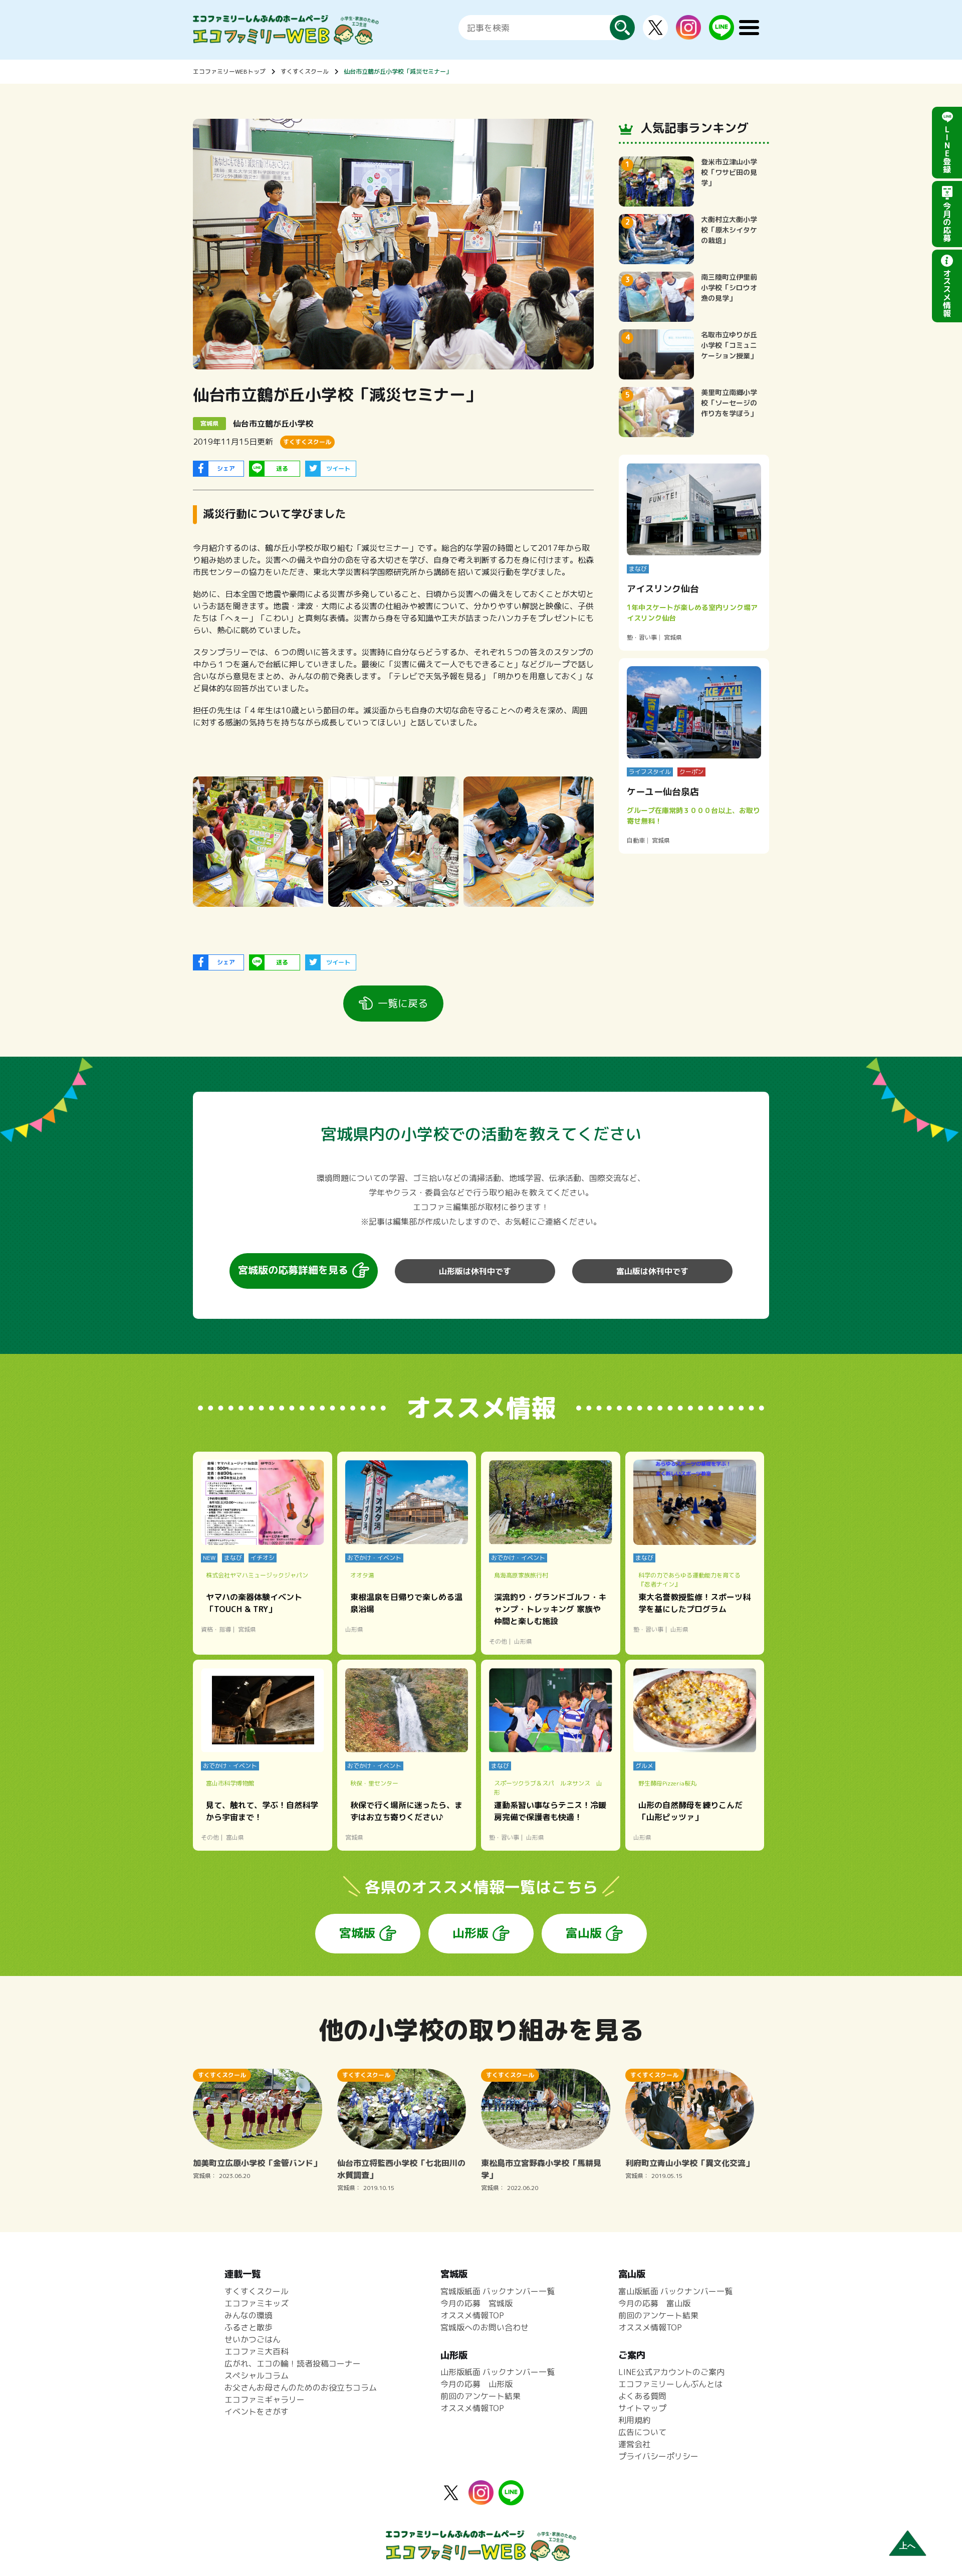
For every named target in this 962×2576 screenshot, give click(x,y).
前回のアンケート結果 (480, 2396)
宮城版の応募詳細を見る (293, 1270)
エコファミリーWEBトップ (229, 71)
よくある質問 (642, 2396)
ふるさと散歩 (249, 2327)
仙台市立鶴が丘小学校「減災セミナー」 (398, 71)
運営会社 (634, 2444)
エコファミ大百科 (257, 2351)
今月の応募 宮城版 (476, 2303)
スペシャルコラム (257, 2375)
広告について (642, 2432)
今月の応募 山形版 (476, 2384)
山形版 (470, 1933)
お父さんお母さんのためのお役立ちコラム (301, 2388)
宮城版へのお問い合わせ (485, 2327)
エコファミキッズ (257, 2303)
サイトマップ (642, 2408)
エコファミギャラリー (265, 2400)
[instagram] (688, 34)
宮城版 (357, 1933)
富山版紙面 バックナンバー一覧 (675, 2291)
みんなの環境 (249, 2315)
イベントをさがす (257, 2412)
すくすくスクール (305, 71)
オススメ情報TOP (472, 2315)
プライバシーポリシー (658, 2456)
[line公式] (511, 2499)
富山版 (584, 1933)
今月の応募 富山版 (654, 2303)
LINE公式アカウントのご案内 (671, 2372)
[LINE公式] (722, 34)
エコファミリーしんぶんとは (670, 2384)
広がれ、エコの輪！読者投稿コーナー (293, 2363)
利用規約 (634, 2420)
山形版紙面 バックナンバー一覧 (498, 2372)
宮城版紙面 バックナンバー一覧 (498, 2291)
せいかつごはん (253, 2339)
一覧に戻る (403, 1003)
